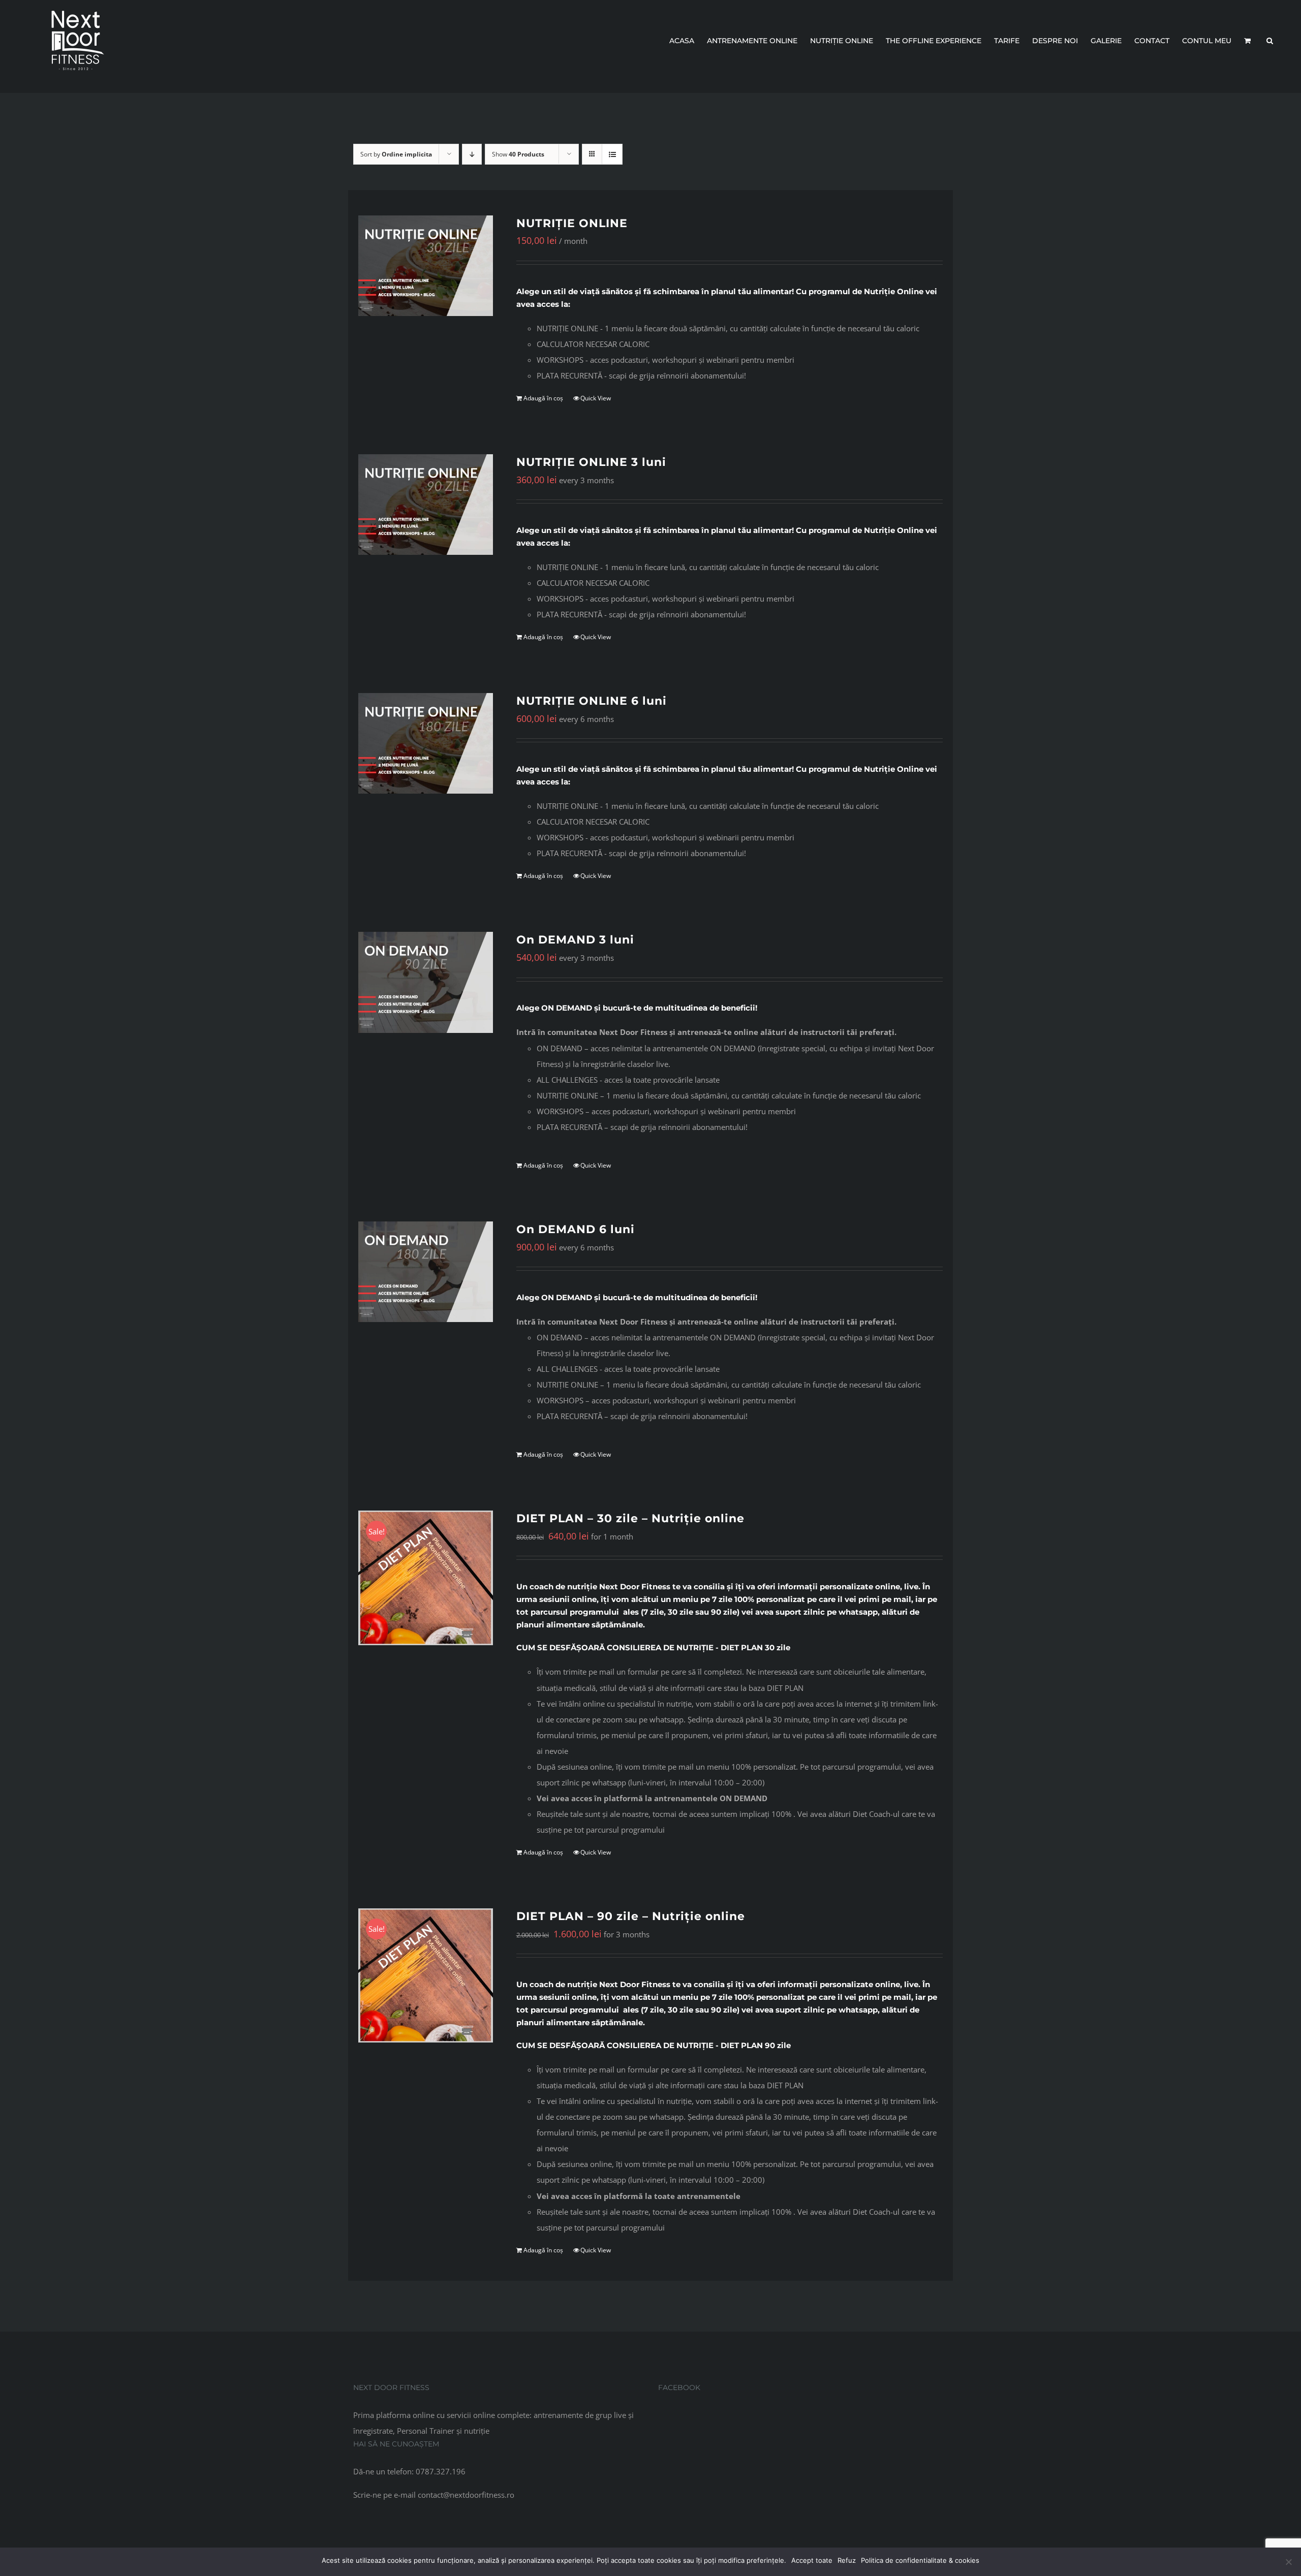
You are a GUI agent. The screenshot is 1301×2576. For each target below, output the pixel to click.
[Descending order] (472, 154)
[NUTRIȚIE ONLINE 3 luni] (426, 505)
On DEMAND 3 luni (575, 940)
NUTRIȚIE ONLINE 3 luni (591, 462)
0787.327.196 (441, 2471)
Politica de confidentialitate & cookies (920, 2560)
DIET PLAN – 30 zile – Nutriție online (630, 1518)
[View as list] (612, 154)
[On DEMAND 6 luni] (426, 1272)
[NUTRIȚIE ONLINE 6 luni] (426, 743)
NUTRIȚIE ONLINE (572, 223)
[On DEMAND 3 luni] (426, 982)
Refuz (847, 2560)
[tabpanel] (730, 352)
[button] (1270, 41)
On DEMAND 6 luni (576, 1229)
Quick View (596, 398)
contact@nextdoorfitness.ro (466, 2495)
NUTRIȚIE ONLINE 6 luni (592, 701)
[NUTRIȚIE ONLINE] (426, 266)
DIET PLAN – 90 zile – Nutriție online (631, 1916)
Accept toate (812, 2560)
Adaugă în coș (543, 398)
